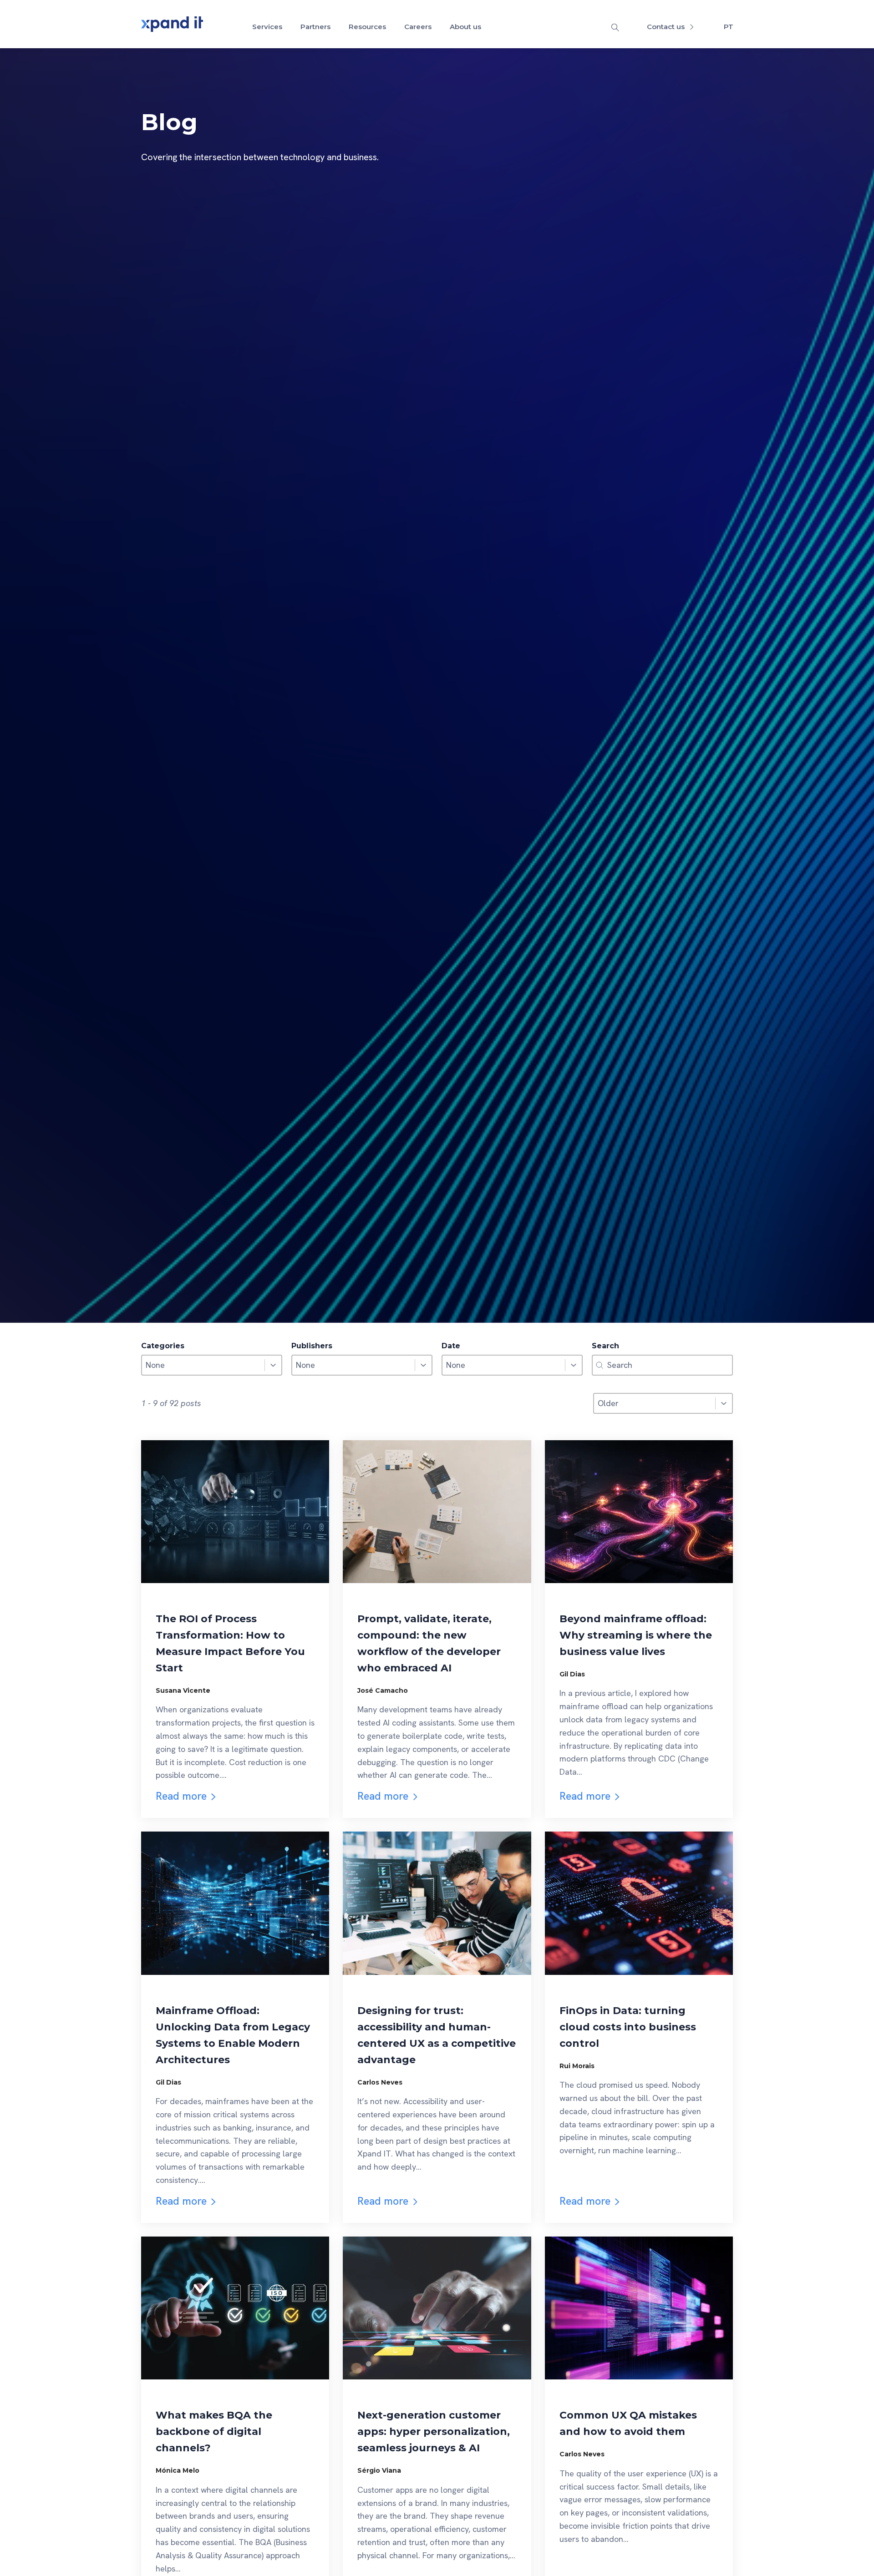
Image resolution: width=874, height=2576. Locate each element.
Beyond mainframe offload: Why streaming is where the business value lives (636, 1635)
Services (267, 27)
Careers (418, 27)
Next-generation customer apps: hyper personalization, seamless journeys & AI (434, 2432)
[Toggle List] (273, 1365)
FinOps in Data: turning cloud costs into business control (628, 2027)
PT (729, 27)
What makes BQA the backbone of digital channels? (214, 2432)
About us (465, 27)
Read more (181, 1796)
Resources (367, 27)
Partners (315, 27)
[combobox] (203, 1365)
